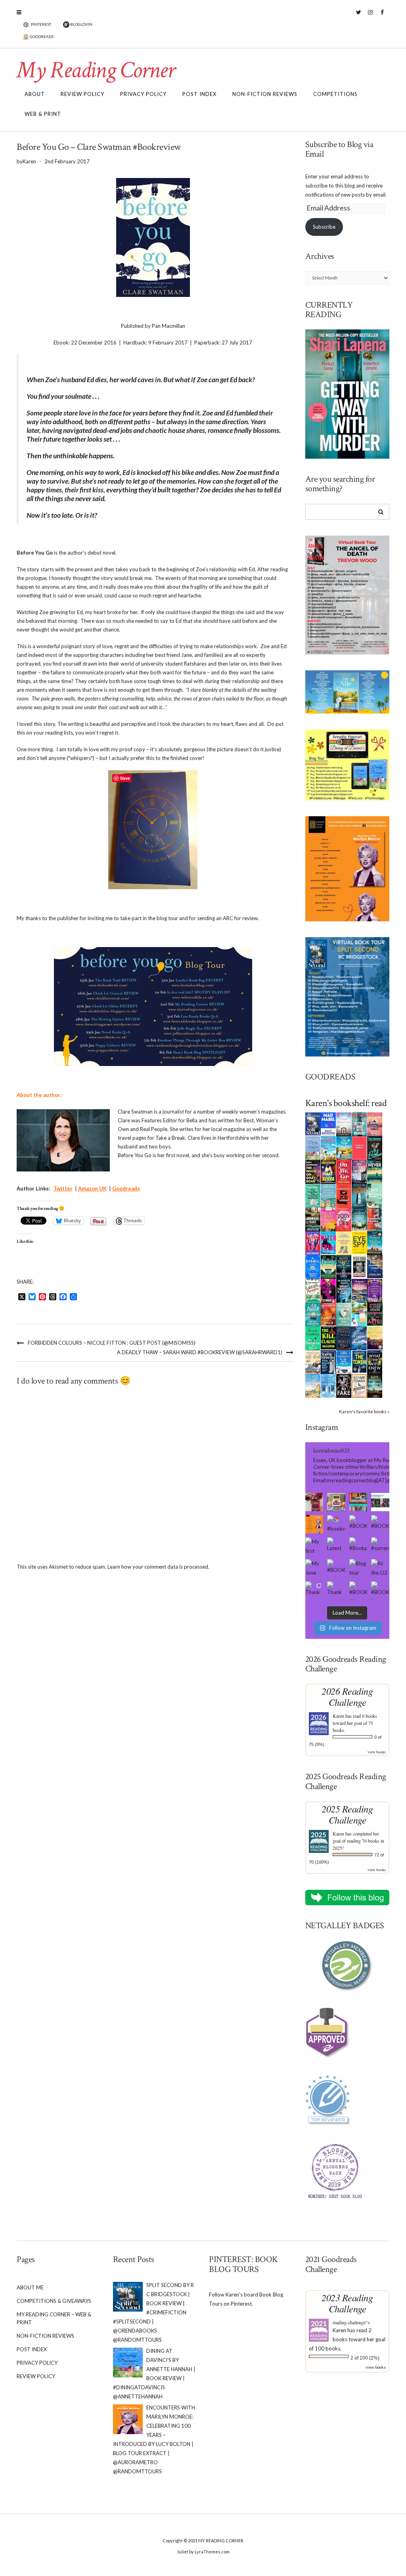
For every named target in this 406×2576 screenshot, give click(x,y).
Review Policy (82, 94)
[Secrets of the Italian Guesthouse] (328, 1195)
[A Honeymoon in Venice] (375, 1123)
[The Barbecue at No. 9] (313, 1338)
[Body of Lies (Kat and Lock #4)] (344, 1219)
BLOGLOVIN (81, 24)
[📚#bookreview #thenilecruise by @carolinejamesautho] (336, 1524)
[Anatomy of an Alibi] (375, 1313)
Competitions (335, 94)
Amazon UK (92, 1188)
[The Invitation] (313, 1266)
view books (377, 1752)
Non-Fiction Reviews (265, 94)
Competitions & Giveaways (54, 2301)
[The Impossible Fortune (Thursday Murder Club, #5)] (359, 1385)
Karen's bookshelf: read (346, 1103)
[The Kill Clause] (328, 1337)
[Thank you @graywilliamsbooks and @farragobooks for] (336, 1590)
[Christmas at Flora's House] (359, 1290)
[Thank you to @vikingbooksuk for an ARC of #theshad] (314, 1502)
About (35, 94)
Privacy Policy (143, 94)
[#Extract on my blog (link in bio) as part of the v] (314, 1524)
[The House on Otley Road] (313, 1171)
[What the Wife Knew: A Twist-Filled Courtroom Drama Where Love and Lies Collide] (375, 1361)
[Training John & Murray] (328, 1147)
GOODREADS (41, 36)
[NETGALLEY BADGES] (348, 1966)
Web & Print (43, 114)
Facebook (382, 16)
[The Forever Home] (344, 1242)
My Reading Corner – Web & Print (54, 2318)
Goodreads (126, 1188)
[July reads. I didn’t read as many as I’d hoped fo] (380, 1502)
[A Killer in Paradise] (313, 1290)
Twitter (359, 16)
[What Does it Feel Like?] (328, 1362)
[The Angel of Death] (359, 1147)
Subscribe (324, 227)
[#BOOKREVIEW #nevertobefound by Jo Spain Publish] (336, 1568)
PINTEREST (41, 24)
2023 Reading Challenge (347, 2303)
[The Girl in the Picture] (328, 1219)
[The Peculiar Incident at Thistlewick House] (375, 1290)
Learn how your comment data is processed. (158, 1567)
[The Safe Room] (328, 1171)
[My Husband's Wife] (344, 1266)
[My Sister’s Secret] (359, 1171)
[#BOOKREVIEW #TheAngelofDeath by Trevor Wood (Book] (380, 1524)
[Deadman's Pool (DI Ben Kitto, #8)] (375, 1385)
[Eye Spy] (359, 1242)
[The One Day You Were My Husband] (313, 1195)
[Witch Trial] (328, 1242)
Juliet (183, 2552)
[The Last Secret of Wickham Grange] (359, 1218)
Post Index (199, 94)
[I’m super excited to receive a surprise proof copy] (336, 1502)
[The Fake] (344, 1385)
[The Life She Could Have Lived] (328, 1385)
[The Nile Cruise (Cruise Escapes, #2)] (344, 1148)
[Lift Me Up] (313, 1242)
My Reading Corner (96, 70)
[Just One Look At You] (313, 1314)
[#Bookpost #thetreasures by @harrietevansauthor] (358, 1546)
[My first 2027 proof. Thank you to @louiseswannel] (314, 1546)
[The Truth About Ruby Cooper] (328, 1290)
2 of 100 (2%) (365, 2358)
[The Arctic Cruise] (359, 1338)
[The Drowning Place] (313, 1219)
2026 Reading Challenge (347, 1697)
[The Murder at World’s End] (344, 1338)
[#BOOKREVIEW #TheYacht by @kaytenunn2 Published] (380, 1590)
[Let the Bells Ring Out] (344, 1361)
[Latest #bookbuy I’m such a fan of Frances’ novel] (336, 1546)
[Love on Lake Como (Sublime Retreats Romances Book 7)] (375, 1195)
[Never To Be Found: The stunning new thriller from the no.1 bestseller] (375, 1171)
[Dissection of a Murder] (344, 1195)
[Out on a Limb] (313, 1362)
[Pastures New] (313, 1385)
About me (30, 2287)
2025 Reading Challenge (347, 1814)
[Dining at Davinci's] (313, 1148)
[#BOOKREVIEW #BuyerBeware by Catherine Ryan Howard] (358, 1524)
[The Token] (359, 1361)
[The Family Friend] (328, 1266)
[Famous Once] (328, 1313)
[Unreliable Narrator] (375, 1219)
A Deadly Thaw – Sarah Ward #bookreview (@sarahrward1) (200, 1352)
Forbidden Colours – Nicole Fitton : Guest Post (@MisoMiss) (112, 1343)
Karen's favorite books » (364, 1411)
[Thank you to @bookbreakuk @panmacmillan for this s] (314, 1590)
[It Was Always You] (344, 1123)
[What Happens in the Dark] (344, 1290)
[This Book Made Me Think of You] (344, 1314)
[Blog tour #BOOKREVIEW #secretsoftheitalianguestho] (358, 1568)
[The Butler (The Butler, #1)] (375, 1148)
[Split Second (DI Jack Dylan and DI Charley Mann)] (313, 1123)
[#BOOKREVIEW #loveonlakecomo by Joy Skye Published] (358, 1590)
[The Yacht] (359, 1195)
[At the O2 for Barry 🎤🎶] (380, 1568)
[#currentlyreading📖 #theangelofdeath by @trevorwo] (380, 1546)
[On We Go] (344, 1171)
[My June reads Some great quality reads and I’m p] (314, 1568)
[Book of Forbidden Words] (375, 1266)
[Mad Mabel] (328, 1123)
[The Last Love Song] (375, 1337)
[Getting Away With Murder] (359, 1123)
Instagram (371, 16)
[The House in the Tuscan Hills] (375, 1242)
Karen (338, 1716)
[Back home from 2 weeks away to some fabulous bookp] (358, 1502)
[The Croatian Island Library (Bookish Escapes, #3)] (359, 1314)
